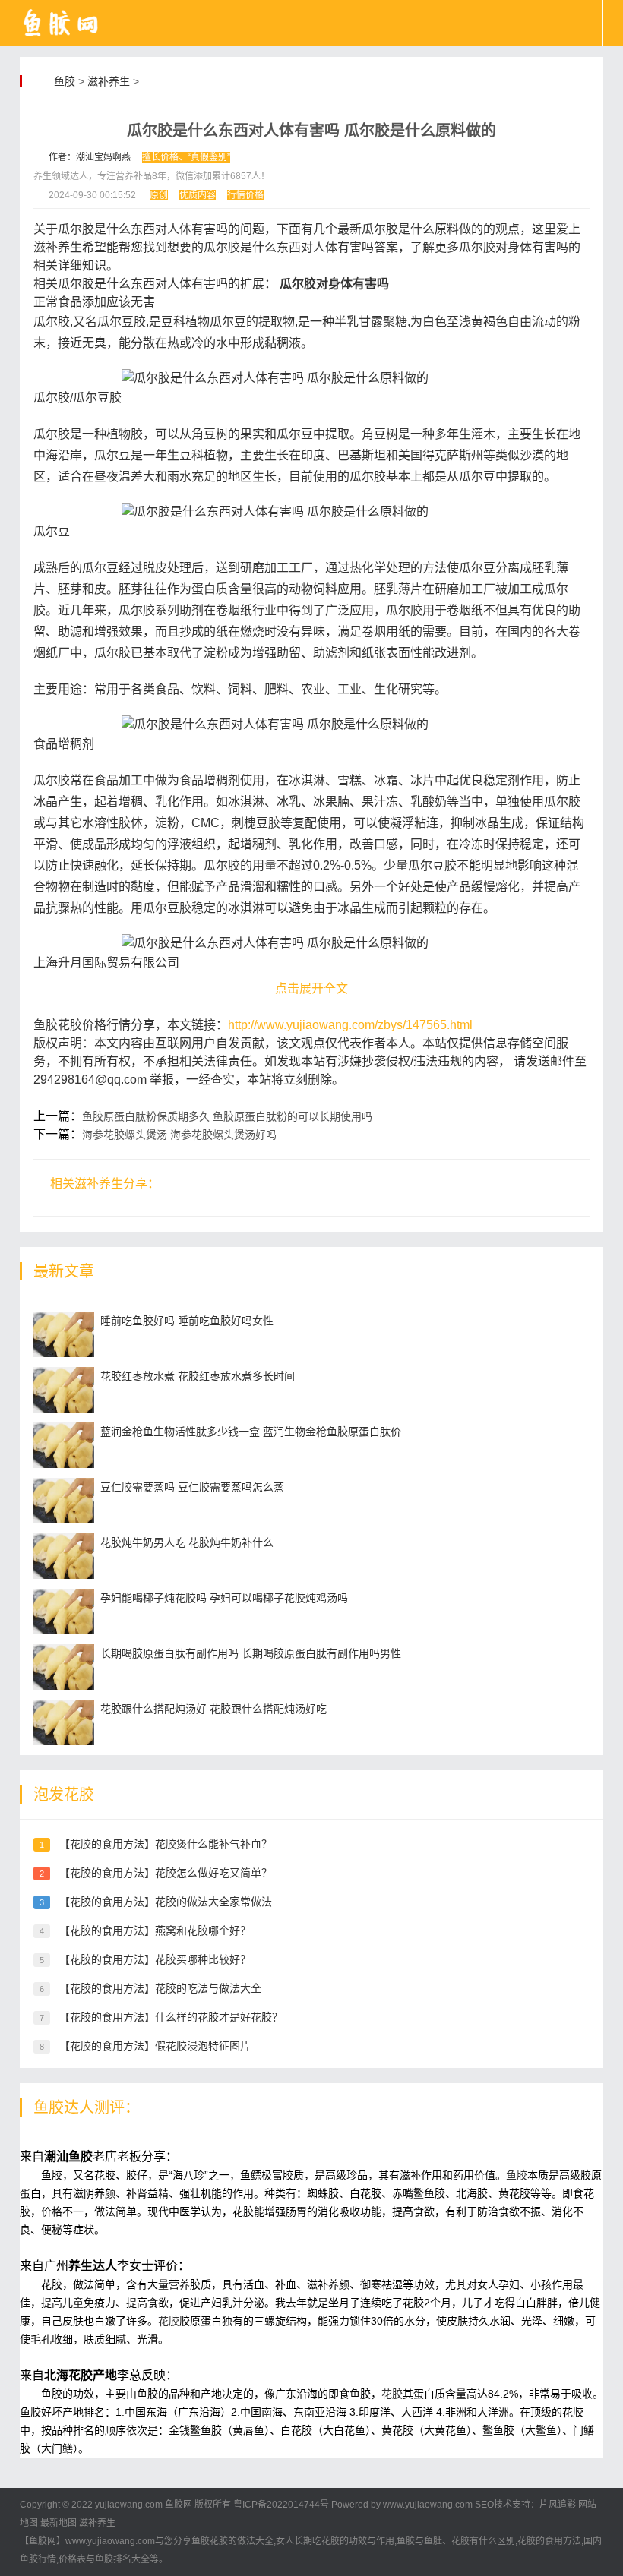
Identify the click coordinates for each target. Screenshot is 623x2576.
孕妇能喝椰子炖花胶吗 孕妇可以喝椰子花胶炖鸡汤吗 (224, 1598)
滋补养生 (109, 81)
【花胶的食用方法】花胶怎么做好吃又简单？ (166, 1873)
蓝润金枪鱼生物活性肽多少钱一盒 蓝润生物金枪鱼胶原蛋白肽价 (251, 1432)
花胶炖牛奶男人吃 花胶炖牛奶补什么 (187, 1542)
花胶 (169, 2321)
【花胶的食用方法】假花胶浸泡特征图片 (155, 2046)
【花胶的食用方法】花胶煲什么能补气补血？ (166, 1844)
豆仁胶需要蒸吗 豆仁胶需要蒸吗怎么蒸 (192, 1487)
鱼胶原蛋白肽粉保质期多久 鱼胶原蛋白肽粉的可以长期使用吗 (227, 1116)
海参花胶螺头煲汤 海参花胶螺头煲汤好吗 (179, 1135)
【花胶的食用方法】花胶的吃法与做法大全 (160, 1988)
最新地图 (59, 2523)
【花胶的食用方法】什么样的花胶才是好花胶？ (171, 2017)
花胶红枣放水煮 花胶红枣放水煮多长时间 (198, 1376)
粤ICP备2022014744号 (281, 2505)
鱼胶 (65, 81)
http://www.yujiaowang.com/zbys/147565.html (350, 1025)
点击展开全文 (311, 988)
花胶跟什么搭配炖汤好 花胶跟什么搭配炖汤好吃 (213, 1709)
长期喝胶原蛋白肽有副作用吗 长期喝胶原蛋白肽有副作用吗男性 (251, 1653)
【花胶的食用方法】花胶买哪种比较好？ (155, 1959)
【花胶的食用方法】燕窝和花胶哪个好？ (155, 1930)
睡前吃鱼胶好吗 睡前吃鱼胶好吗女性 (187, 1321)
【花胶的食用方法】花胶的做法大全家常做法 (166, 1902)
